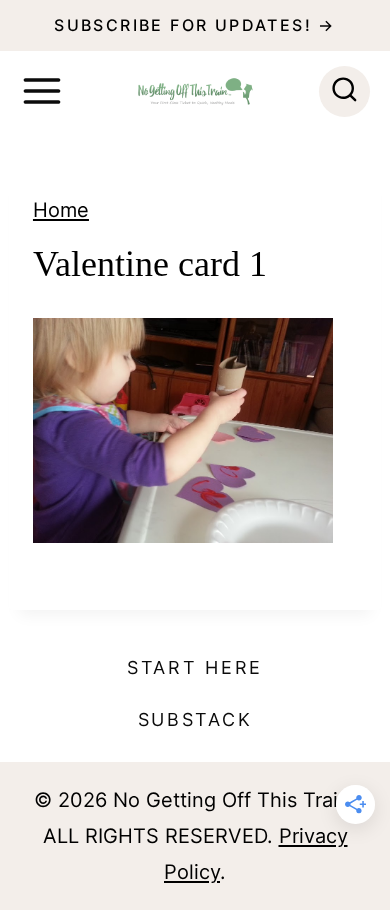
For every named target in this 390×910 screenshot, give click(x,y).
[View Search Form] (344, 91)
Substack (195, 719)
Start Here (195, 667)
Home (61, 210)
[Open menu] (42, 91)
